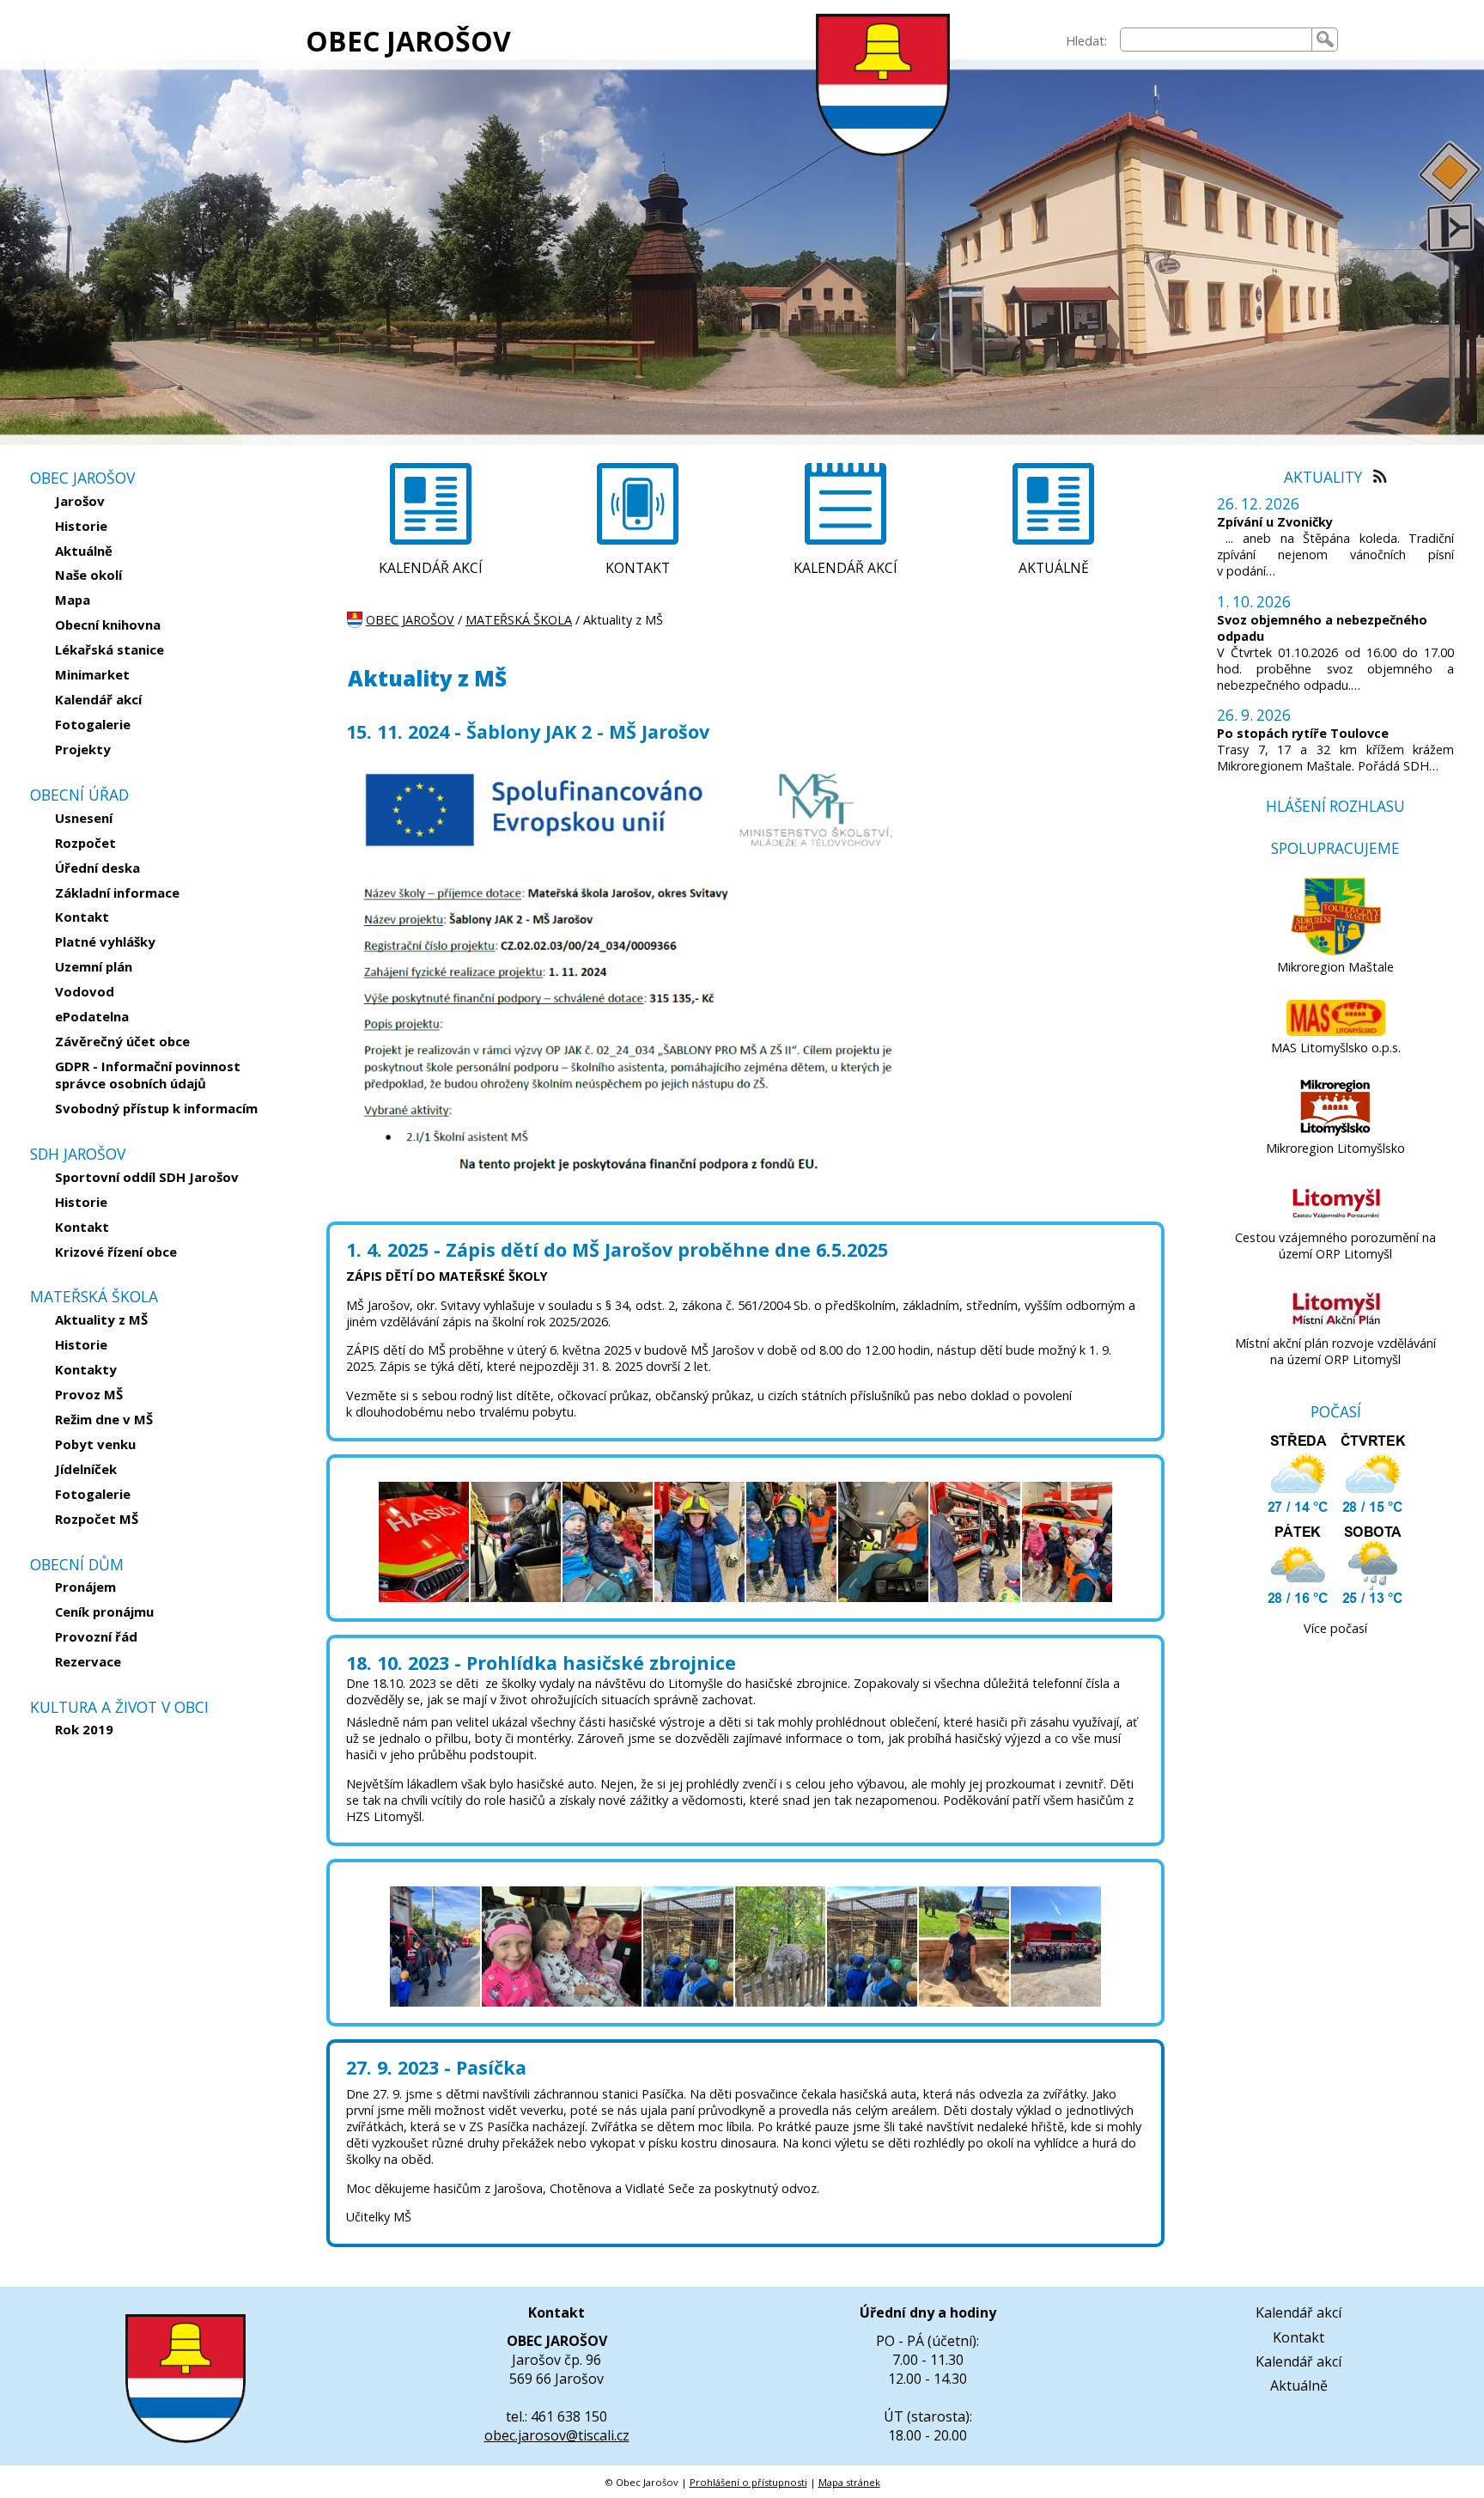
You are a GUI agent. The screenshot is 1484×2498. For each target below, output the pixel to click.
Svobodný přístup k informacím (156, 1108)
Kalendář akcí (98, 699)
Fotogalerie (93, 724)
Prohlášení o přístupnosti (748, 2482)
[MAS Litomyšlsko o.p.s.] (1336, 1031)
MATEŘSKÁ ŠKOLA (519, 620)
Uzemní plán (94, 966)
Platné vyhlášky (105, 941)
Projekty (83, 749)
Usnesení (84, 818)
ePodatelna (92, 1016)
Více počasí (1335, 1628)
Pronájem (85, 1587)
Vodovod (85, 991)
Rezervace (88, 1661)
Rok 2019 (84, 1729)
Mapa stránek (849, 2482)
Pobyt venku (95, 1444)
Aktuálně (84, 551)
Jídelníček (86, 1469)
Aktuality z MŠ (101, 1319)
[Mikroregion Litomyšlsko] (1335, 1132)
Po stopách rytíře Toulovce (1303, 733)
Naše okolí (88, 575)
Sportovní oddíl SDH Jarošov (147, 1177)
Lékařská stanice (109, 649)
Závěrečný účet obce (122, 1041)
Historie (81, 526)
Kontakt (82, 917)
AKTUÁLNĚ (1054, 568)
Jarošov (80, 501)
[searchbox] (1216, 40)
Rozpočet (85, 843)
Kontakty (86, 1369)
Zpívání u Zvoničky (1275, 522)
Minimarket (92, 674)
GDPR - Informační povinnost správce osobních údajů (148, 1075)
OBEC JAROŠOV (408, 41)
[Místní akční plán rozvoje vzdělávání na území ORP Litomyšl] (1336, 1327)
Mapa (73, 600)
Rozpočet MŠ (97, 1519)
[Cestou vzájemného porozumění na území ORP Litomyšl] (1336, 1221)
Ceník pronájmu (104, 1612)
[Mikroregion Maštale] (1336, 950)
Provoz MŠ (89, 1394)
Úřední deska (97, 868)
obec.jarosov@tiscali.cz (557, 2435)
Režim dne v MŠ (104, 1419)
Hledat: (1086, 41)
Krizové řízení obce (116, 1252)
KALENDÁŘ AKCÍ (431, 568)
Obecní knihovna (108, 624)
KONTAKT (638, 568)
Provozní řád (96, 1636)
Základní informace (117, 893)
